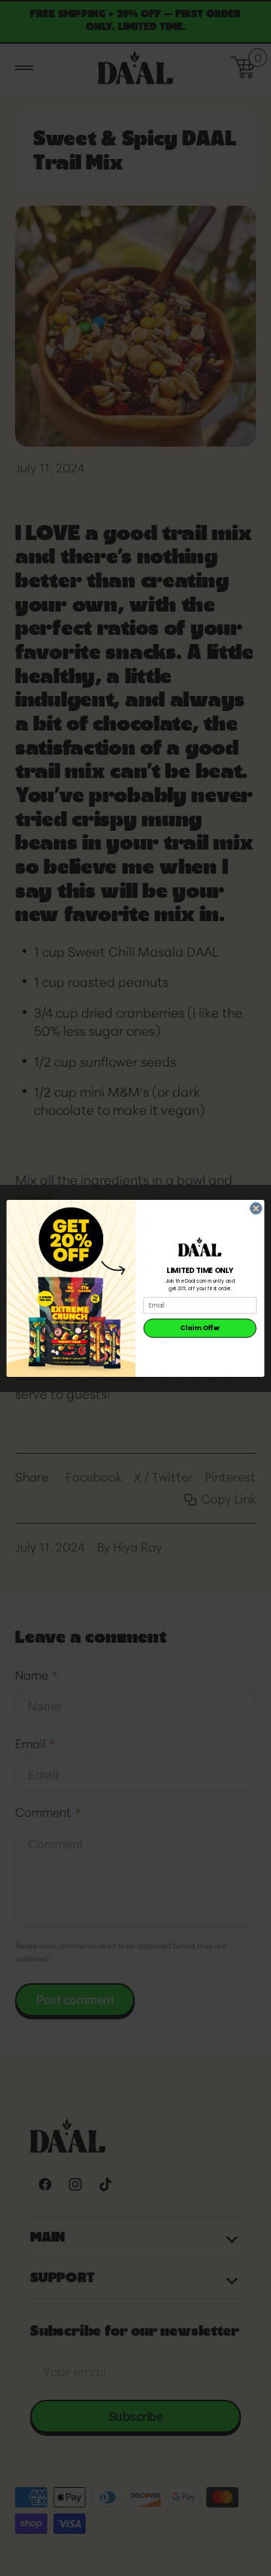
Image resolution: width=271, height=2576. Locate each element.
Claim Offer (200, 1328)
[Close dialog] (256, 1208)
